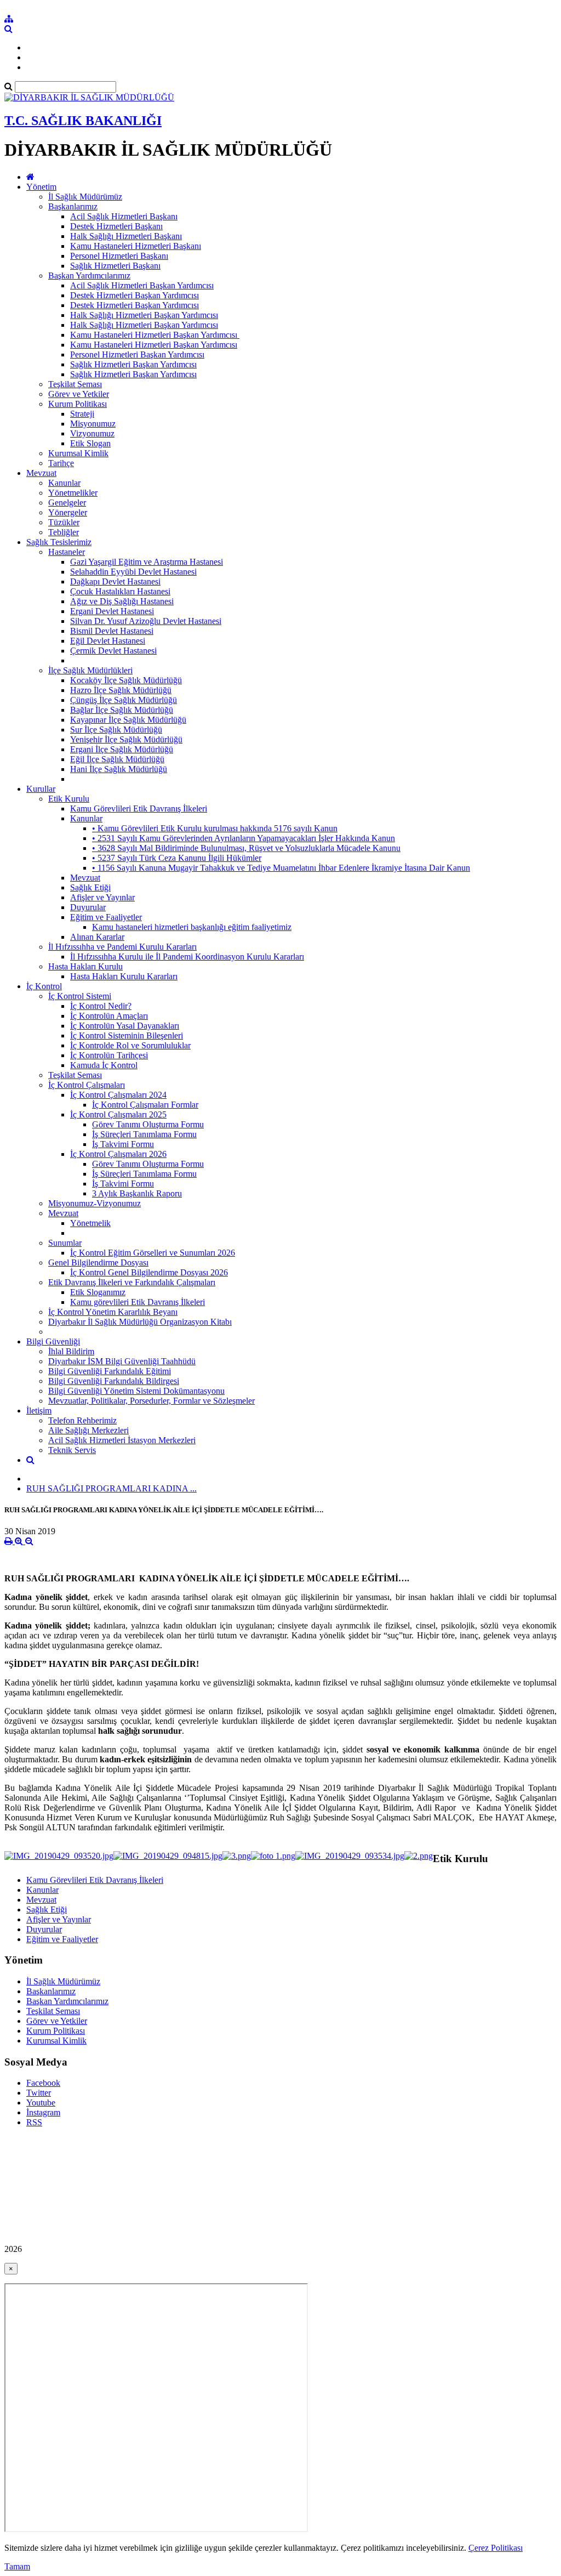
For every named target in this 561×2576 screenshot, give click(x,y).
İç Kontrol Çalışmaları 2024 (118, 1095)
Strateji (82, 414)
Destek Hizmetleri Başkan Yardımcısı (134, 295)
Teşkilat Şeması (75, 384)
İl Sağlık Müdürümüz (85, 197)
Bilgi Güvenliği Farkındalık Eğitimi (110, 1371)
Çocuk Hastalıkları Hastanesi (120, 591)
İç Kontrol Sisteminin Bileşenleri (127, 1035)
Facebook (43, 2083)
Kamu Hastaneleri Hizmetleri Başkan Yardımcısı (154, 345)
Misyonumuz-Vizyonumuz (95, 1203)
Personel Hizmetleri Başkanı (119, 256)
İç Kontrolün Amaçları (109, 1016)
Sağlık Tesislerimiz (59, 542)
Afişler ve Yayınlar (102, 897)
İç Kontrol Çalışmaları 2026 (118, 1154)
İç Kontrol (44, 986)
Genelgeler (67, 503)
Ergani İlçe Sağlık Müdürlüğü (122, 749)
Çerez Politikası (496, 2548)
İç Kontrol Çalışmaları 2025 (118, 1114)
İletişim (39, 1411)
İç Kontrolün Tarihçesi (109, 1055)
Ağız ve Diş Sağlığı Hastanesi (122, 601)
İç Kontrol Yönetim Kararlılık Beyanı (113, 1312)
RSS (34, 2122)
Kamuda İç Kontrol (104, 1065)
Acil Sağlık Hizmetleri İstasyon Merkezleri (122, 1440)
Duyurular (88, 907)
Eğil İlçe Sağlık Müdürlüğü (117, 759)
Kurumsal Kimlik (78, 453)
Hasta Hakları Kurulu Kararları (124, 976)
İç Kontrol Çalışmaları (87, 1085)
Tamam (17, 2566)
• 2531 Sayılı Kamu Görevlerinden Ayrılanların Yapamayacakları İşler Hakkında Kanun (244, 838)
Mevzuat (41, 473)
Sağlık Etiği (90, 887)
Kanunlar (64, 483)
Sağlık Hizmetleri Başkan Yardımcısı (133, 364)
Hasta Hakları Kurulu (85, 966)
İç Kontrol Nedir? (101, 1006)
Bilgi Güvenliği (53, 1341)
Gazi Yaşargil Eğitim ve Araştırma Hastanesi (147, 562)
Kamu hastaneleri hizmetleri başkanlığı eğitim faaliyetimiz (192, 927)
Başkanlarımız (73, 206)
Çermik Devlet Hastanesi (113, 651)
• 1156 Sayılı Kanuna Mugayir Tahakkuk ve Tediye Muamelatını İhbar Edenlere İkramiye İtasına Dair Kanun (281, 868)
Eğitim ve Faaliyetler (106, 917)
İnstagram (43, 2112)
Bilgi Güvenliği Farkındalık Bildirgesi (114, 1381)
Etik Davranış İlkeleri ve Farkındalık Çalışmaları (132, 1282)
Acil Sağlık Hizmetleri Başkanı (124, 216)
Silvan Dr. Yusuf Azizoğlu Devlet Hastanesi (146, 621)
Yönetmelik (90, 1223)
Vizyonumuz (92, 433)
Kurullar (41, 789)
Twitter (39, 2093)
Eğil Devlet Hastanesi (108, 641)
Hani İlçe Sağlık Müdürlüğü (119, 769)
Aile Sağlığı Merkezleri (88, 1430)
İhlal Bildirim (71, 1351)
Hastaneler (67, 552)
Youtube (41, 2103)
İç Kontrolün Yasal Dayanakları (125, 1026)
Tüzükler (64, 522)
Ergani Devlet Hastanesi (112, 611)
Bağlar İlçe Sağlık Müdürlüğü (122, 710)
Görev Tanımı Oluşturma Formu (148, 1124)
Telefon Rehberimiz (82, 1420)
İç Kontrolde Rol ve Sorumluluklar (130, 1045)
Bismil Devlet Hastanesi (112, 631)
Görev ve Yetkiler (79, 394)
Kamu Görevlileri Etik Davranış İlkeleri (139, 808)
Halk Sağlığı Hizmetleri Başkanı (126, 236)
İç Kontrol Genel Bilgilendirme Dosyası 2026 (149, 1272)
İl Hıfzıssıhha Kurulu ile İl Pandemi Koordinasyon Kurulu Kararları (187, 957)
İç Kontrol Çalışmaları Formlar (145, 1105)
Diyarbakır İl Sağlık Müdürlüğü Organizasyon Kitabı (140, 1322)
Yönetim (41, 187)
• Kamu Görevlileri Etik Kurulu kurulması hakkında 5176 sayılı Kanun (215, 828)
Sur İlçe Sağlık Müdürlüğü (116, 730)
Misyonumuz (93, 424)
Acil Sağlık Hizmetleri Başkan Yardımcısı (142, 285)
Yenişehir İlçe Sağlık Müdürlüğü (126, 739)
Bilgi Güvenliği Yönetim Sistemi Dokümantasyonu (136, 1391)
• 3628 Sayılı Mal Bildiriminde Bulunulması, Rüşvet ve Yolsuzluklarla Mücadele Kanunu (246, 848)
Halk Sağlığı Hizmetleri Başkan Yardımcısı (144, 315)
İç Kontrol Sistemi (80, 996)
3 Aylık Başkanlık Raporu (137, 1193)
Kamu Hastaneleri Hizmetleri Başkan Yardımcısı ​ (155, 335)
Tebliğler (64, 532)
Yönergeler (68, 512)
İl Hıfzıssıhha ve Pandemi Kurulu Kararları (122, 947)
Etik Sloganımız (98, 1292)
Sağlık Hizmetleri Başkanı (115, 266)
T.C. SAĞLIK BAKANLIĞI (83, 121)
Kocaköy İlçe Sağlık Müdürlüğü (126, 680)
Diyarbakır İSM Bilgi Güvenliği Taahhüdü (122, 1361)
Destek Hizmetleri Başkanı (116, 226)
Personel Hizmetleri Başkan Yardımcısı (137, 354)
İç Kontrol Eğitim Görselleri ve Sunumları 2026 (153, 1253)
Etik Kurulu (69, 799)
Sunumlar (65, 1243)
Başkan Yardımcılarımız (89, 276)
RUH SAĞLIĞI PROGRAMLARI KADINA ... (111, 1488)
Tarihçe (61, 463)
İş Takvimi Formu (123, 1144)
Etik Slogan (90, 443)
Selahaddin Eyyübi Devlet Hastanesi (133, 572)
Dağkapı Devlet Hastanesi (115, 581)
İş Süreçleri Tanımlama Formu (144, 1134)
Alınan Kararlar (97, 937)
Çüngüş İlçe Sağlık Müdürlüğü (124, 700)
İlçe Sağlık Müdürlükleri (90, 670)
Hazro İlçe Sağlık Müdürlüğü (121, 690)
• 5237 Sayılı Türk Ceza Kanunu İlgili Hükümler (177, 858)
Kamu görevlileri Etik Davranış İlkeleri (138, 1302)
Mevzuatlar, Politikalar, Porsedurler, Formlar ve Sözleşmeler (151, 1401)
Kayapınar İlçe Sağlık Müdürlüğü (128, 720)
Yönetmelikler (73, 493)
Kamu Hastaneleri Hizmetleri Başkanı (136, 246)
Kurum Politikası (78, 404)
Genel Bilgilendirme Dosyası (98, 1263)
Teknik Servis (72, 1450)
